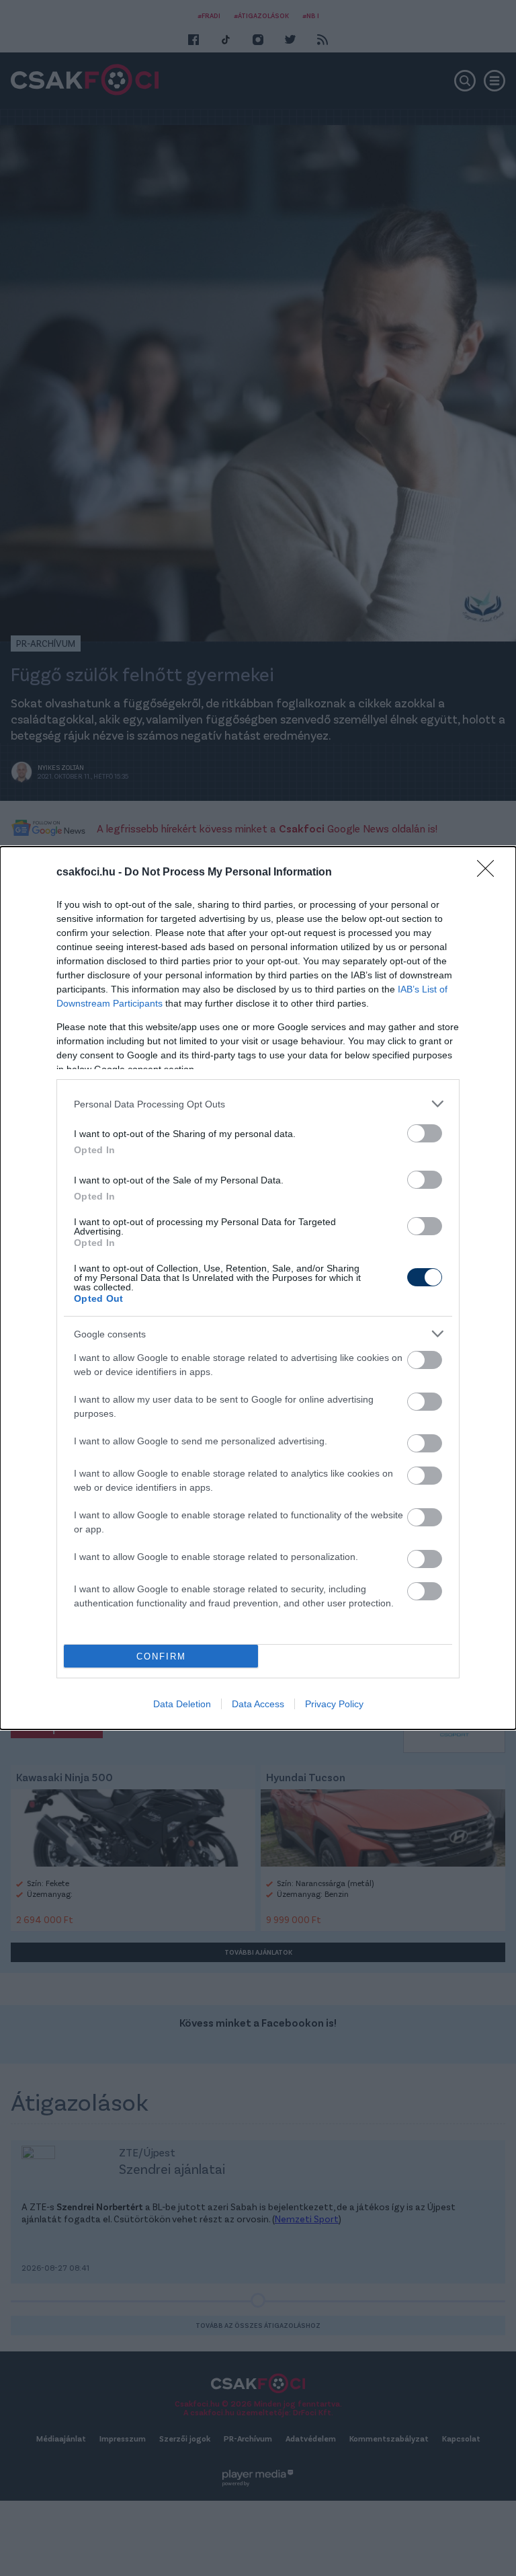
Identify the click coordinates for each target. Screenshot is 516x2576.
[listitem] (258, 1104)
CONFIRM (161, 1656)
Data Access (258, 1704)
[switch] (425, 1133)
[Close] (490, 873)
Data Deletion (182, 1704)
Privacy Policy (334, 1704)
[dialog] (258, 1288)
